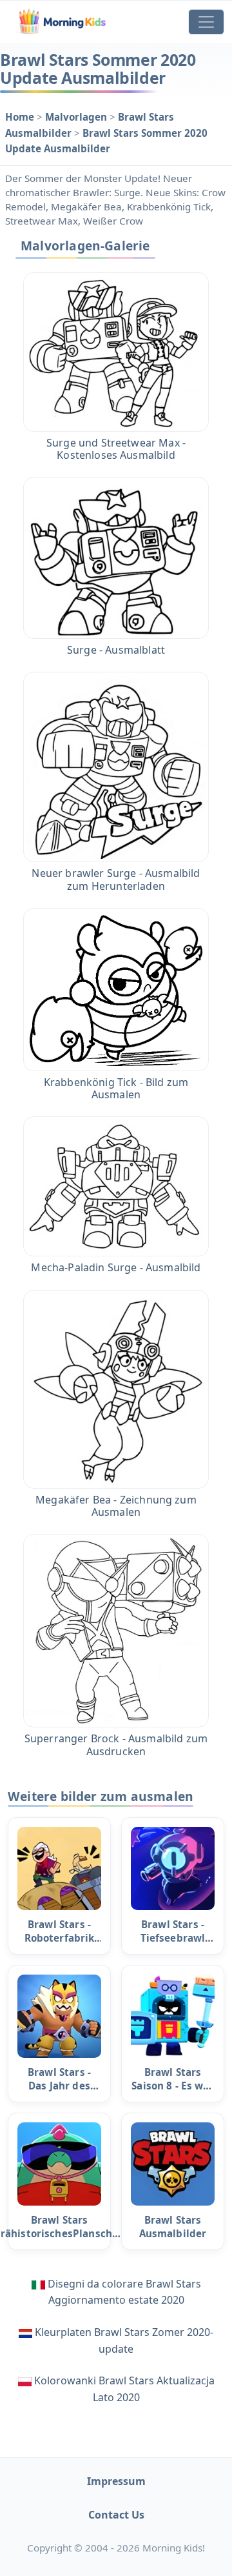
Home (21, 117)
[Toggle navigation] (206, 22)
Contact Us (116, 2515)
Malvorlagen (77, 117)
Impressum (116, 2481)
